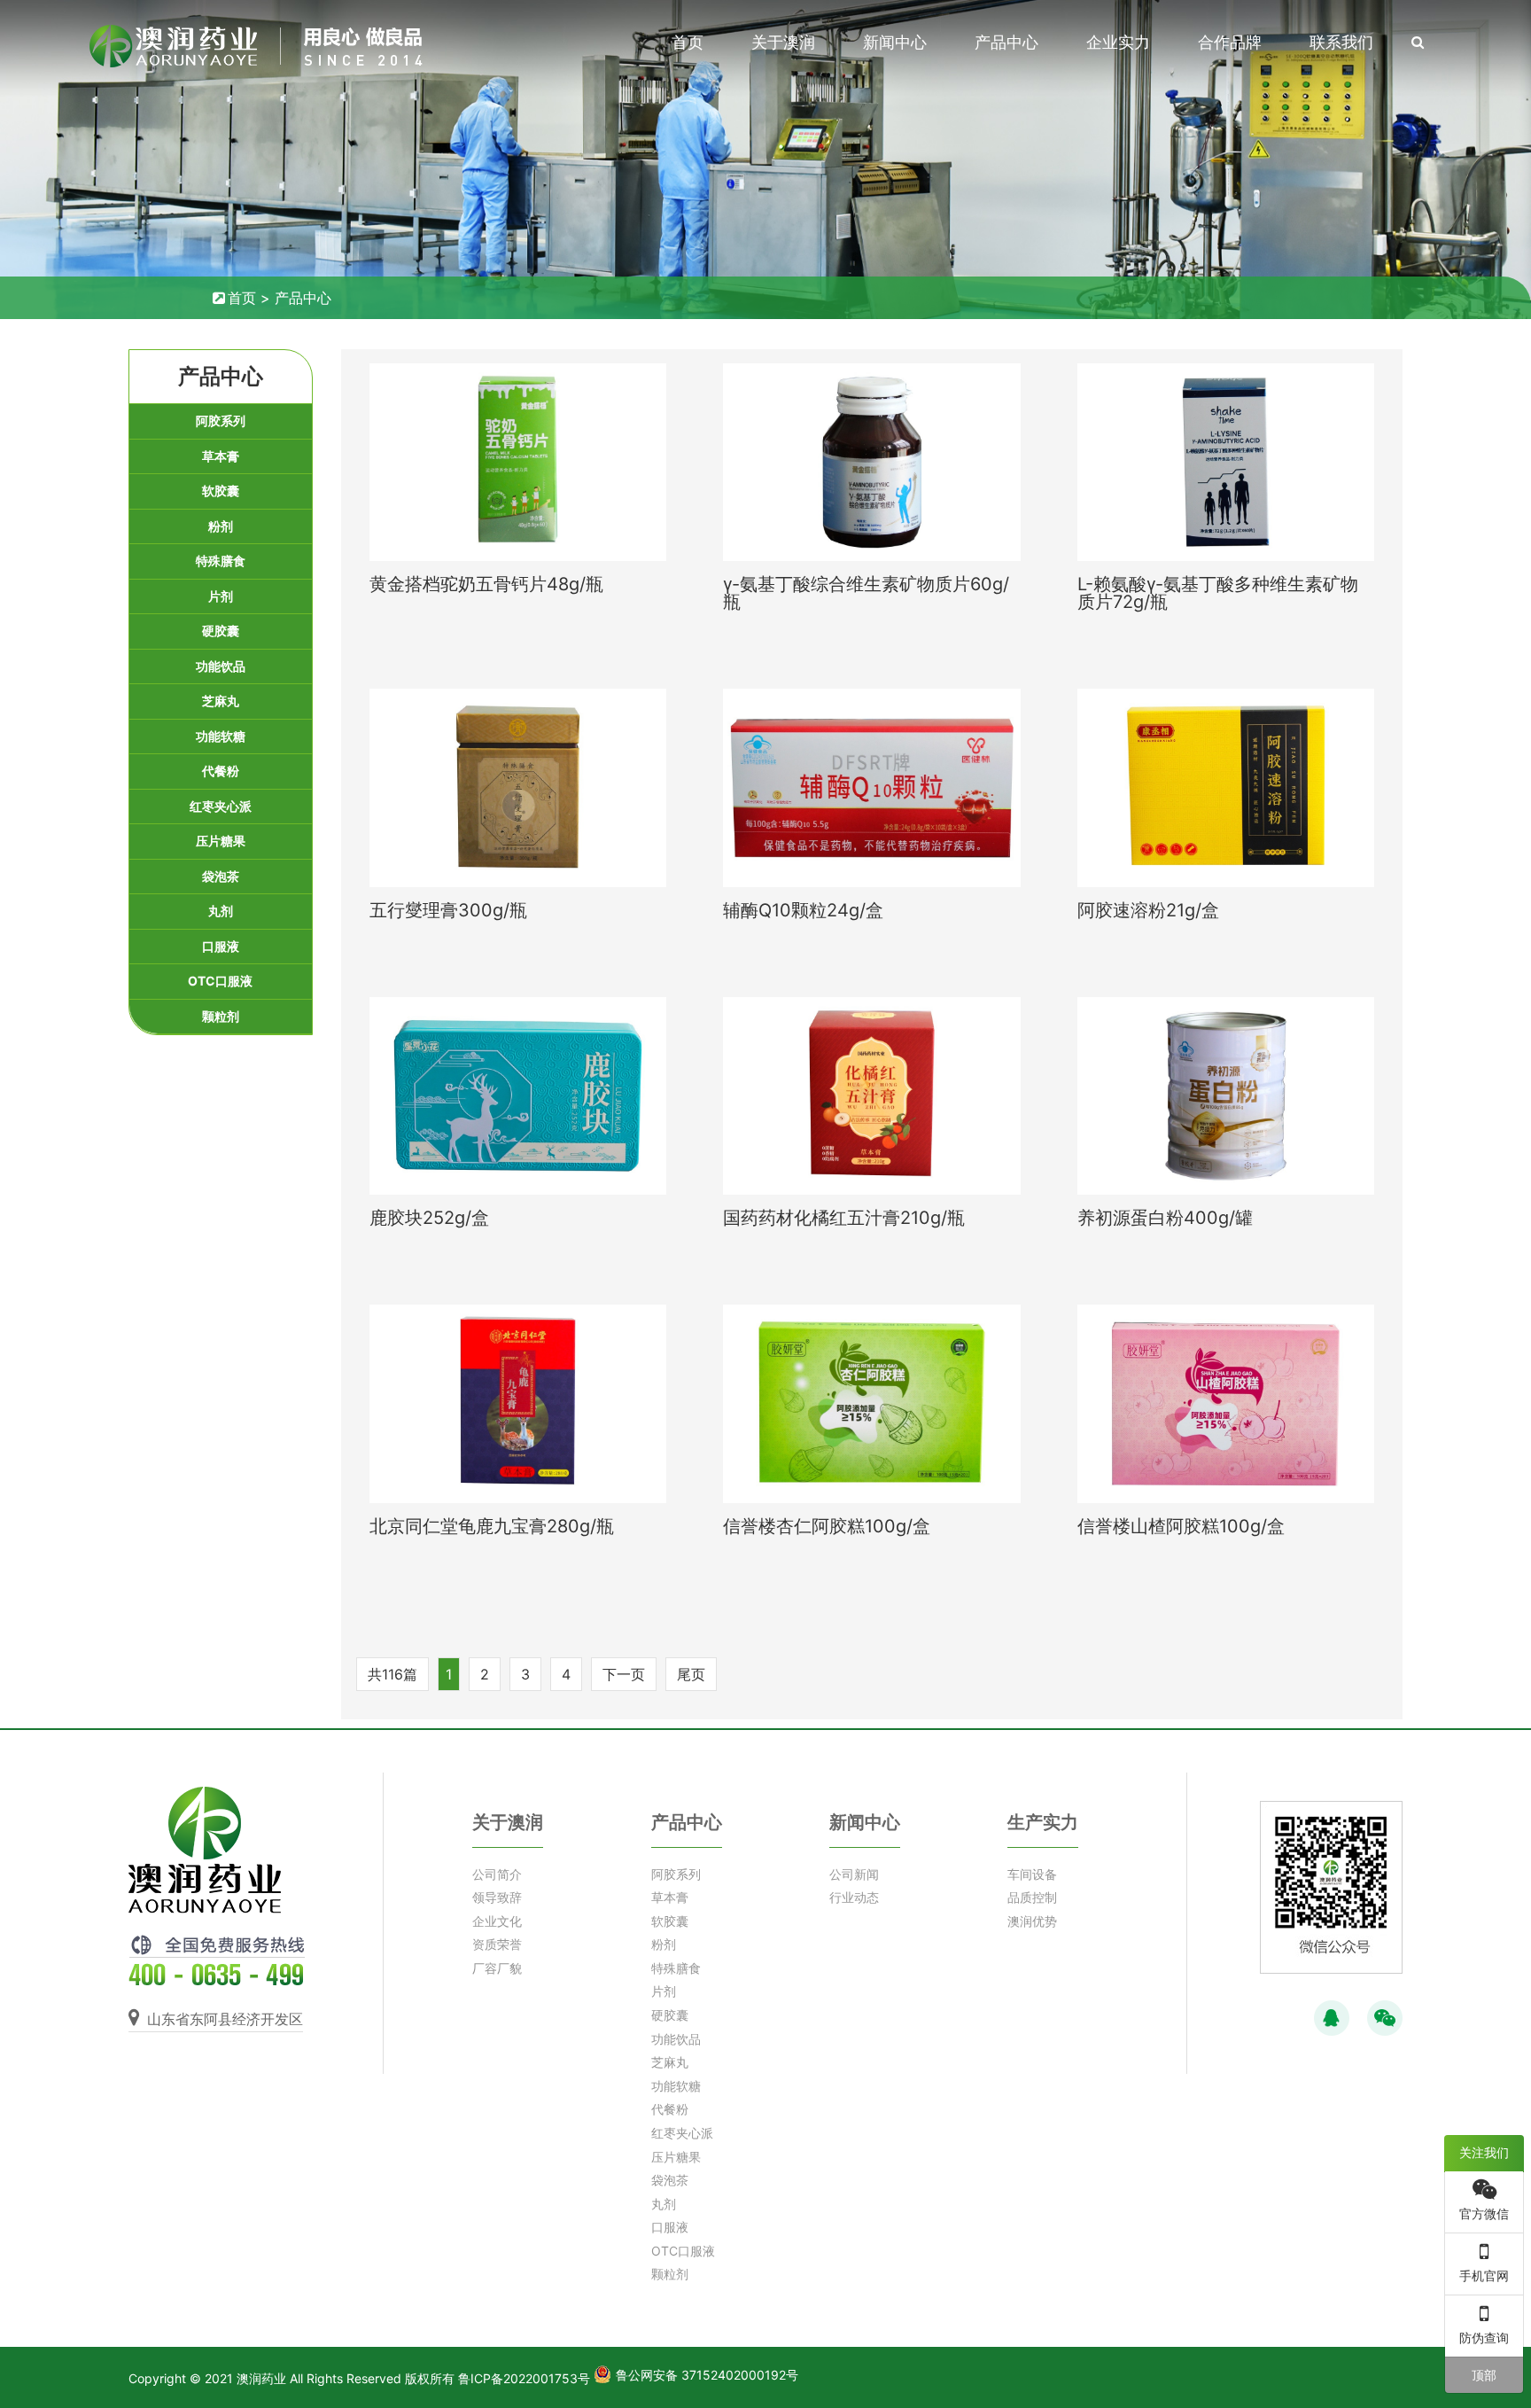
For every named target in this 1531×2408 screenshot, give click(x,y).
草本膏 (221, 456)
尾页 (691, 1674)
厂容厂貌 (497, 1968)
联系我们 (1341, 42)
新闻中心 (895, 42)
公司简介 (497, 1874)
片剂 (221, 596)
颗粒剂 (221, 1016)
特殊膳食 (221, 561)
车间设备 (1032, 1874)
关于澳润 (783, 42)
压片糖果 (221, 841)
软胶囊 (221, 491)
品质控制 (1032, 1897)
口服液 (221, 946)
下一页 (624, 1674)
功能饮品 (221, 666)
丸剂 (221, 911)
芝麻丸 (221, 701)
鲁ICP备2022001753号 (524, 2378)
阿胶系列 (221, 421)
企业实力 (1118, 42)
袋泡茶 (221, 876)
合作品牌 (1230, 42)
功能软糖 (221, 736)
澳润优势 (1032, 1921)
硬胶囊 (221, 631)
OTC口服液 (220, 981)
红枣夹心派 (221, 806)
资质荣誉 (497, 1944)
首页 (688, 42)
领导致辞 (497, 1897)
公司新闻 (854, 1874)
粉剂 (221, 526)
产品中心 (1006, 42)
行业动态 (854, 1897)
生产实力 (1043, 1822)
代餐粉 (221, 771)
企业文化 (497, 1921)
